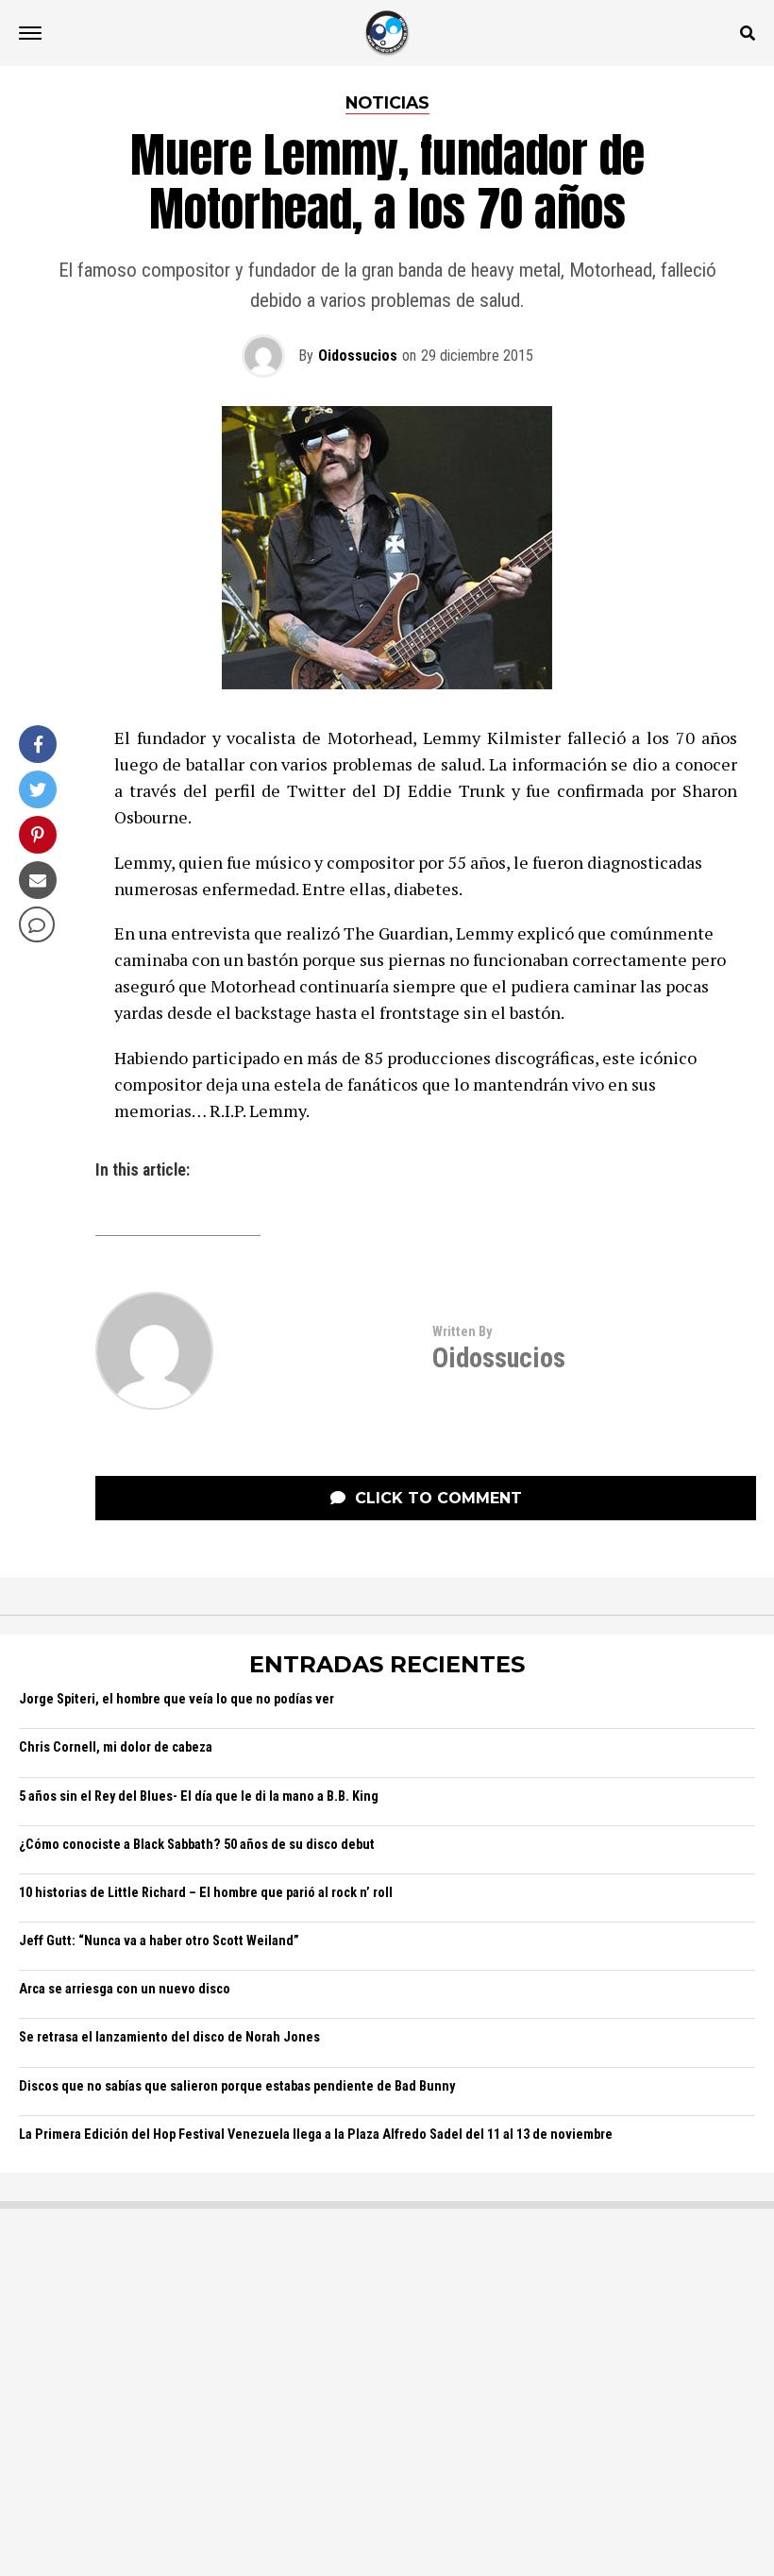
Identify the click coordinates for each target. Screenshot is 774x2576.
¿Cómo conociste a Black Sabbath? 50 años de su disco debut (197, 1845)
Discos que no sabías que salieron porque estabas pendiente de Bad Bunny (237, 2086)
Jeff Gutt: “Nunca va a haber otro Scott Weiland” (159, 1941)
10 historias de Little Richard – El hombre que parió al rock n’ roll (206, 1893)
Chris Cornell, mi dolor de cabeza (116, 1747)
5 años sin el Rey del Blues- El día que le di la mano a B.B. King (199, 1796)
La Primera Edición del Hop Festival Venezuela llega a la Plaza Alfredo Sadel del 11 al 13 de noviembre (316, 2135)
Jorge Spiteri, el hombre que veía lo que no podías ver (177, 1699)
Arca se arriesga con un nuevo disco (125, 1989)
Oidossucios (358, 356)
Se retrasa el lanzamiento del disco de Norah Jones (169, 2037)
